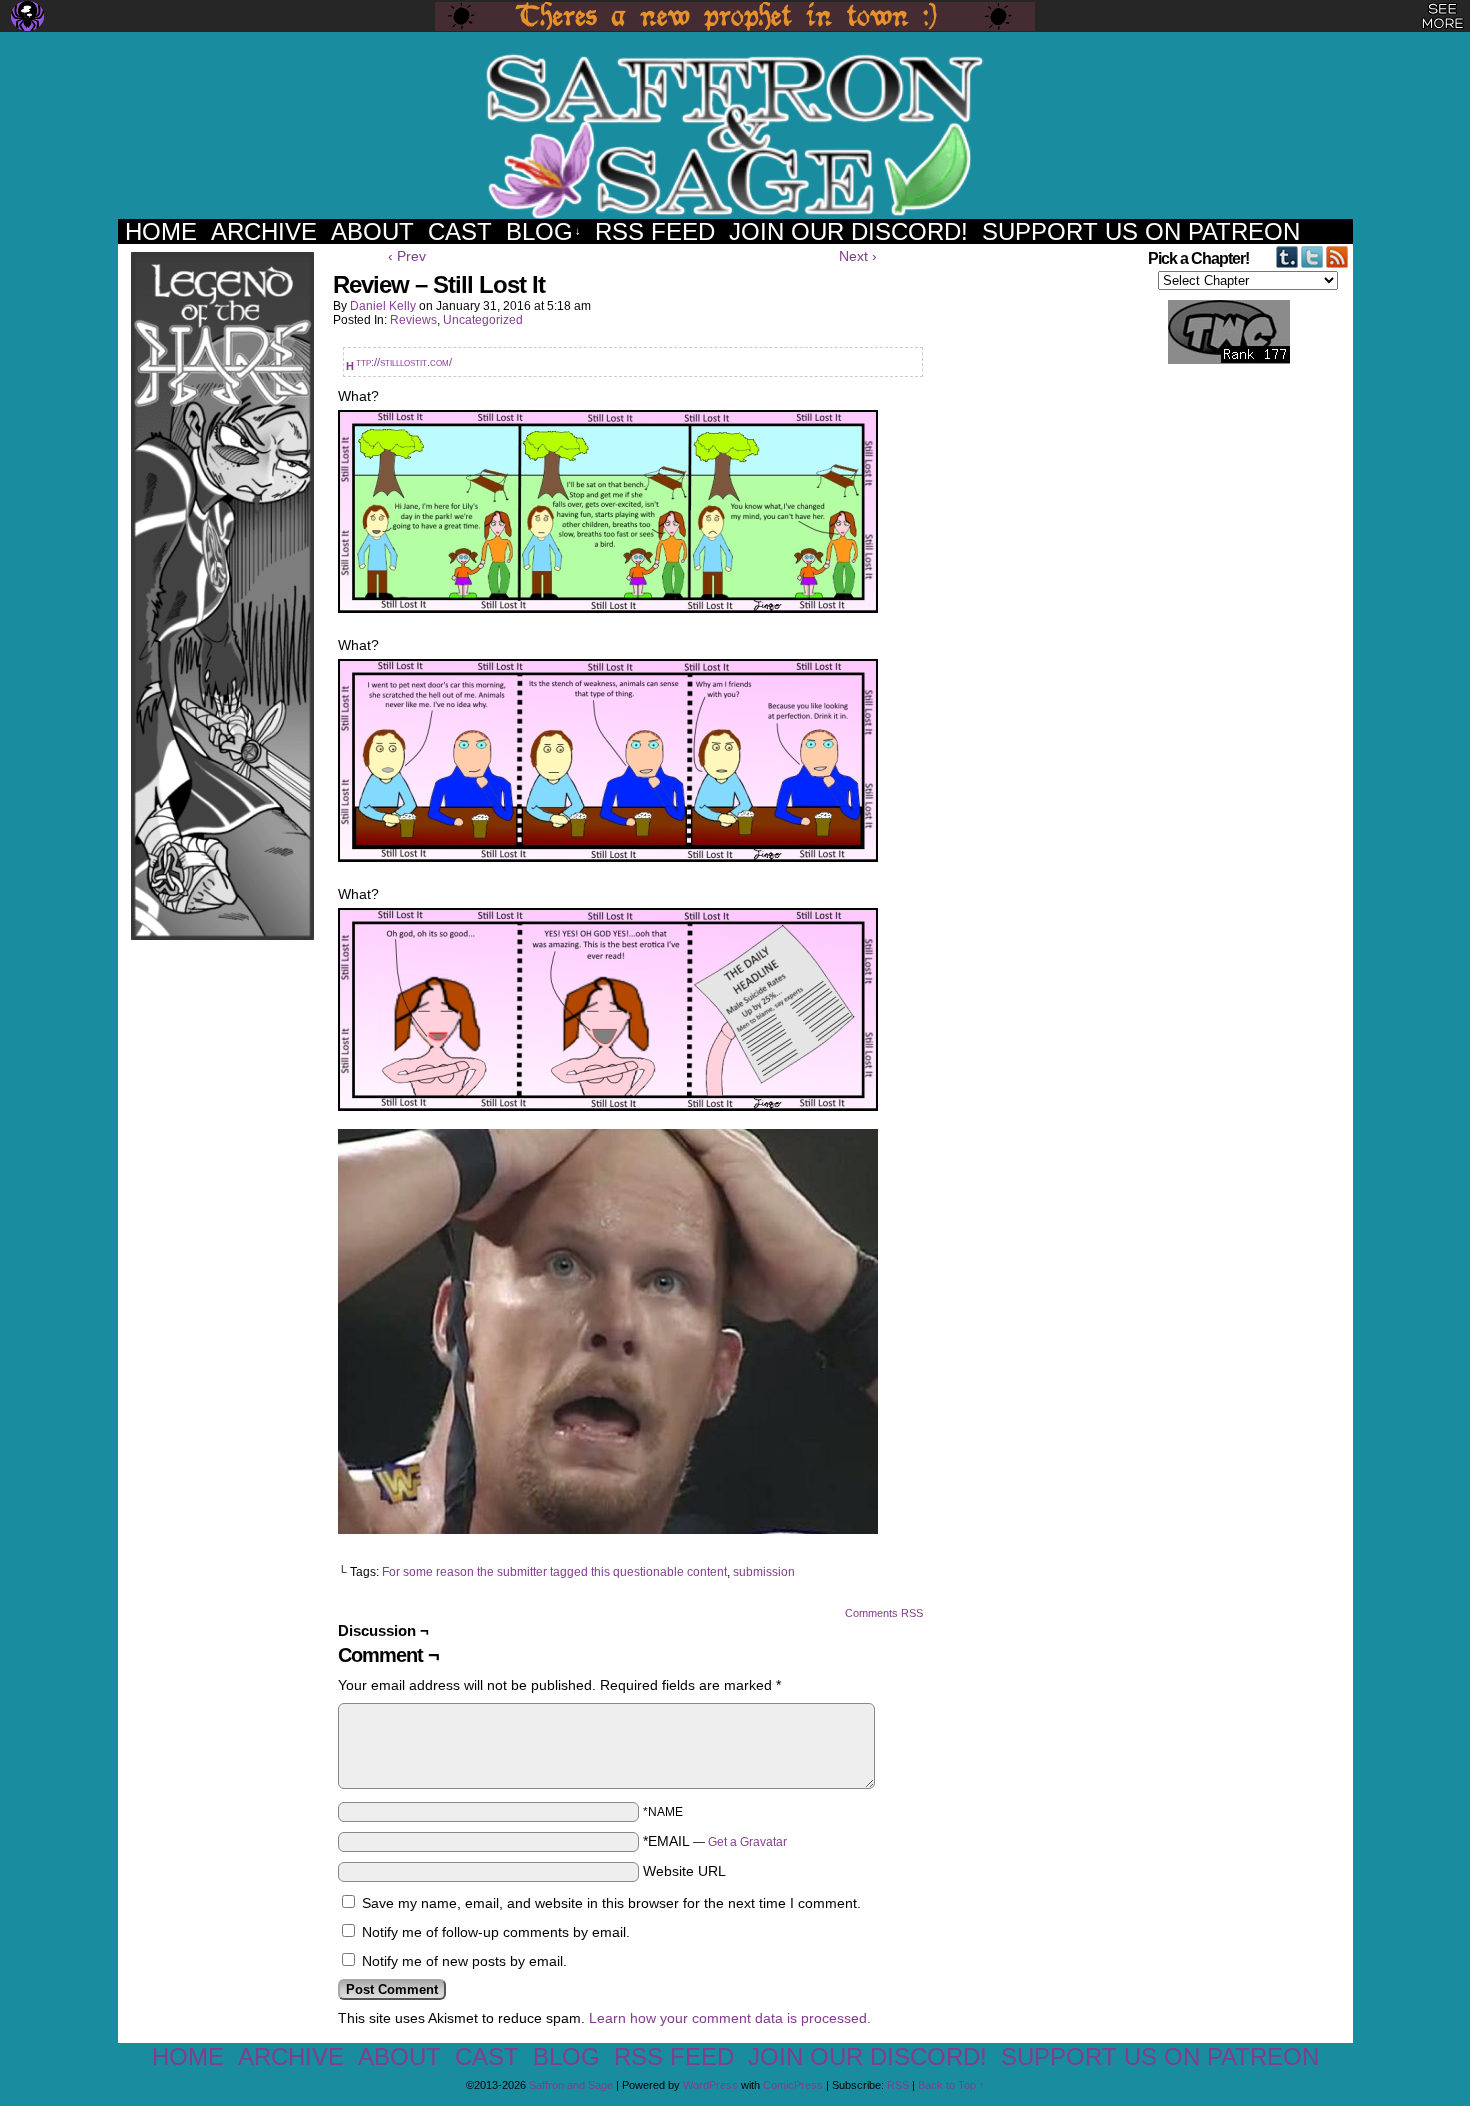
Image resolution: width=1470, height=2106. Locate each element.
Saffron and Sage (735, 135)
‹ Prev (407, 256)
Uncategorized (483, 320)
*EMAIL (715, 1841)
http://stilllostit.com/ (404, 362)
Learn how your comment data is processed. (730, 2018)
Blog (543, 231)
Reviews (413, 320)
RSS (898, 2085)
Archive (264, 231)
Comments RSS (884, 1613)
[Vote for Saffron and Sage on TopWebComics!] (1218, 360)
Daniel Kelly (383, 306)
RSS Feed (655, 231)
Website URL (684, 1871)
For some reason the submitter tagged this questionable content (554, 1572)
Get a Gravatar (747, 1842)
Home (161, 231)
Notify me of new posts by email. (464, 1961)
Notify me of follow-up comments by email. (496, 1932)
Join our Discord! (848, 231)
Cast (460, 231)
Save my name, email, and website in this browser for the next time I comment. (611, 1903)
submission (764, 1572)
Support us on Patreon (1141, 231)
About (372, 231)
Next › (858, 256)
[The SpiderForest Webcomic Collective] (27, 16)
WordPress (710, 2085)
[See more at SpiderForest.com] (1442, 16)
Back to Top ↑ (951, 2085)
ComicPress (793, 2085)
